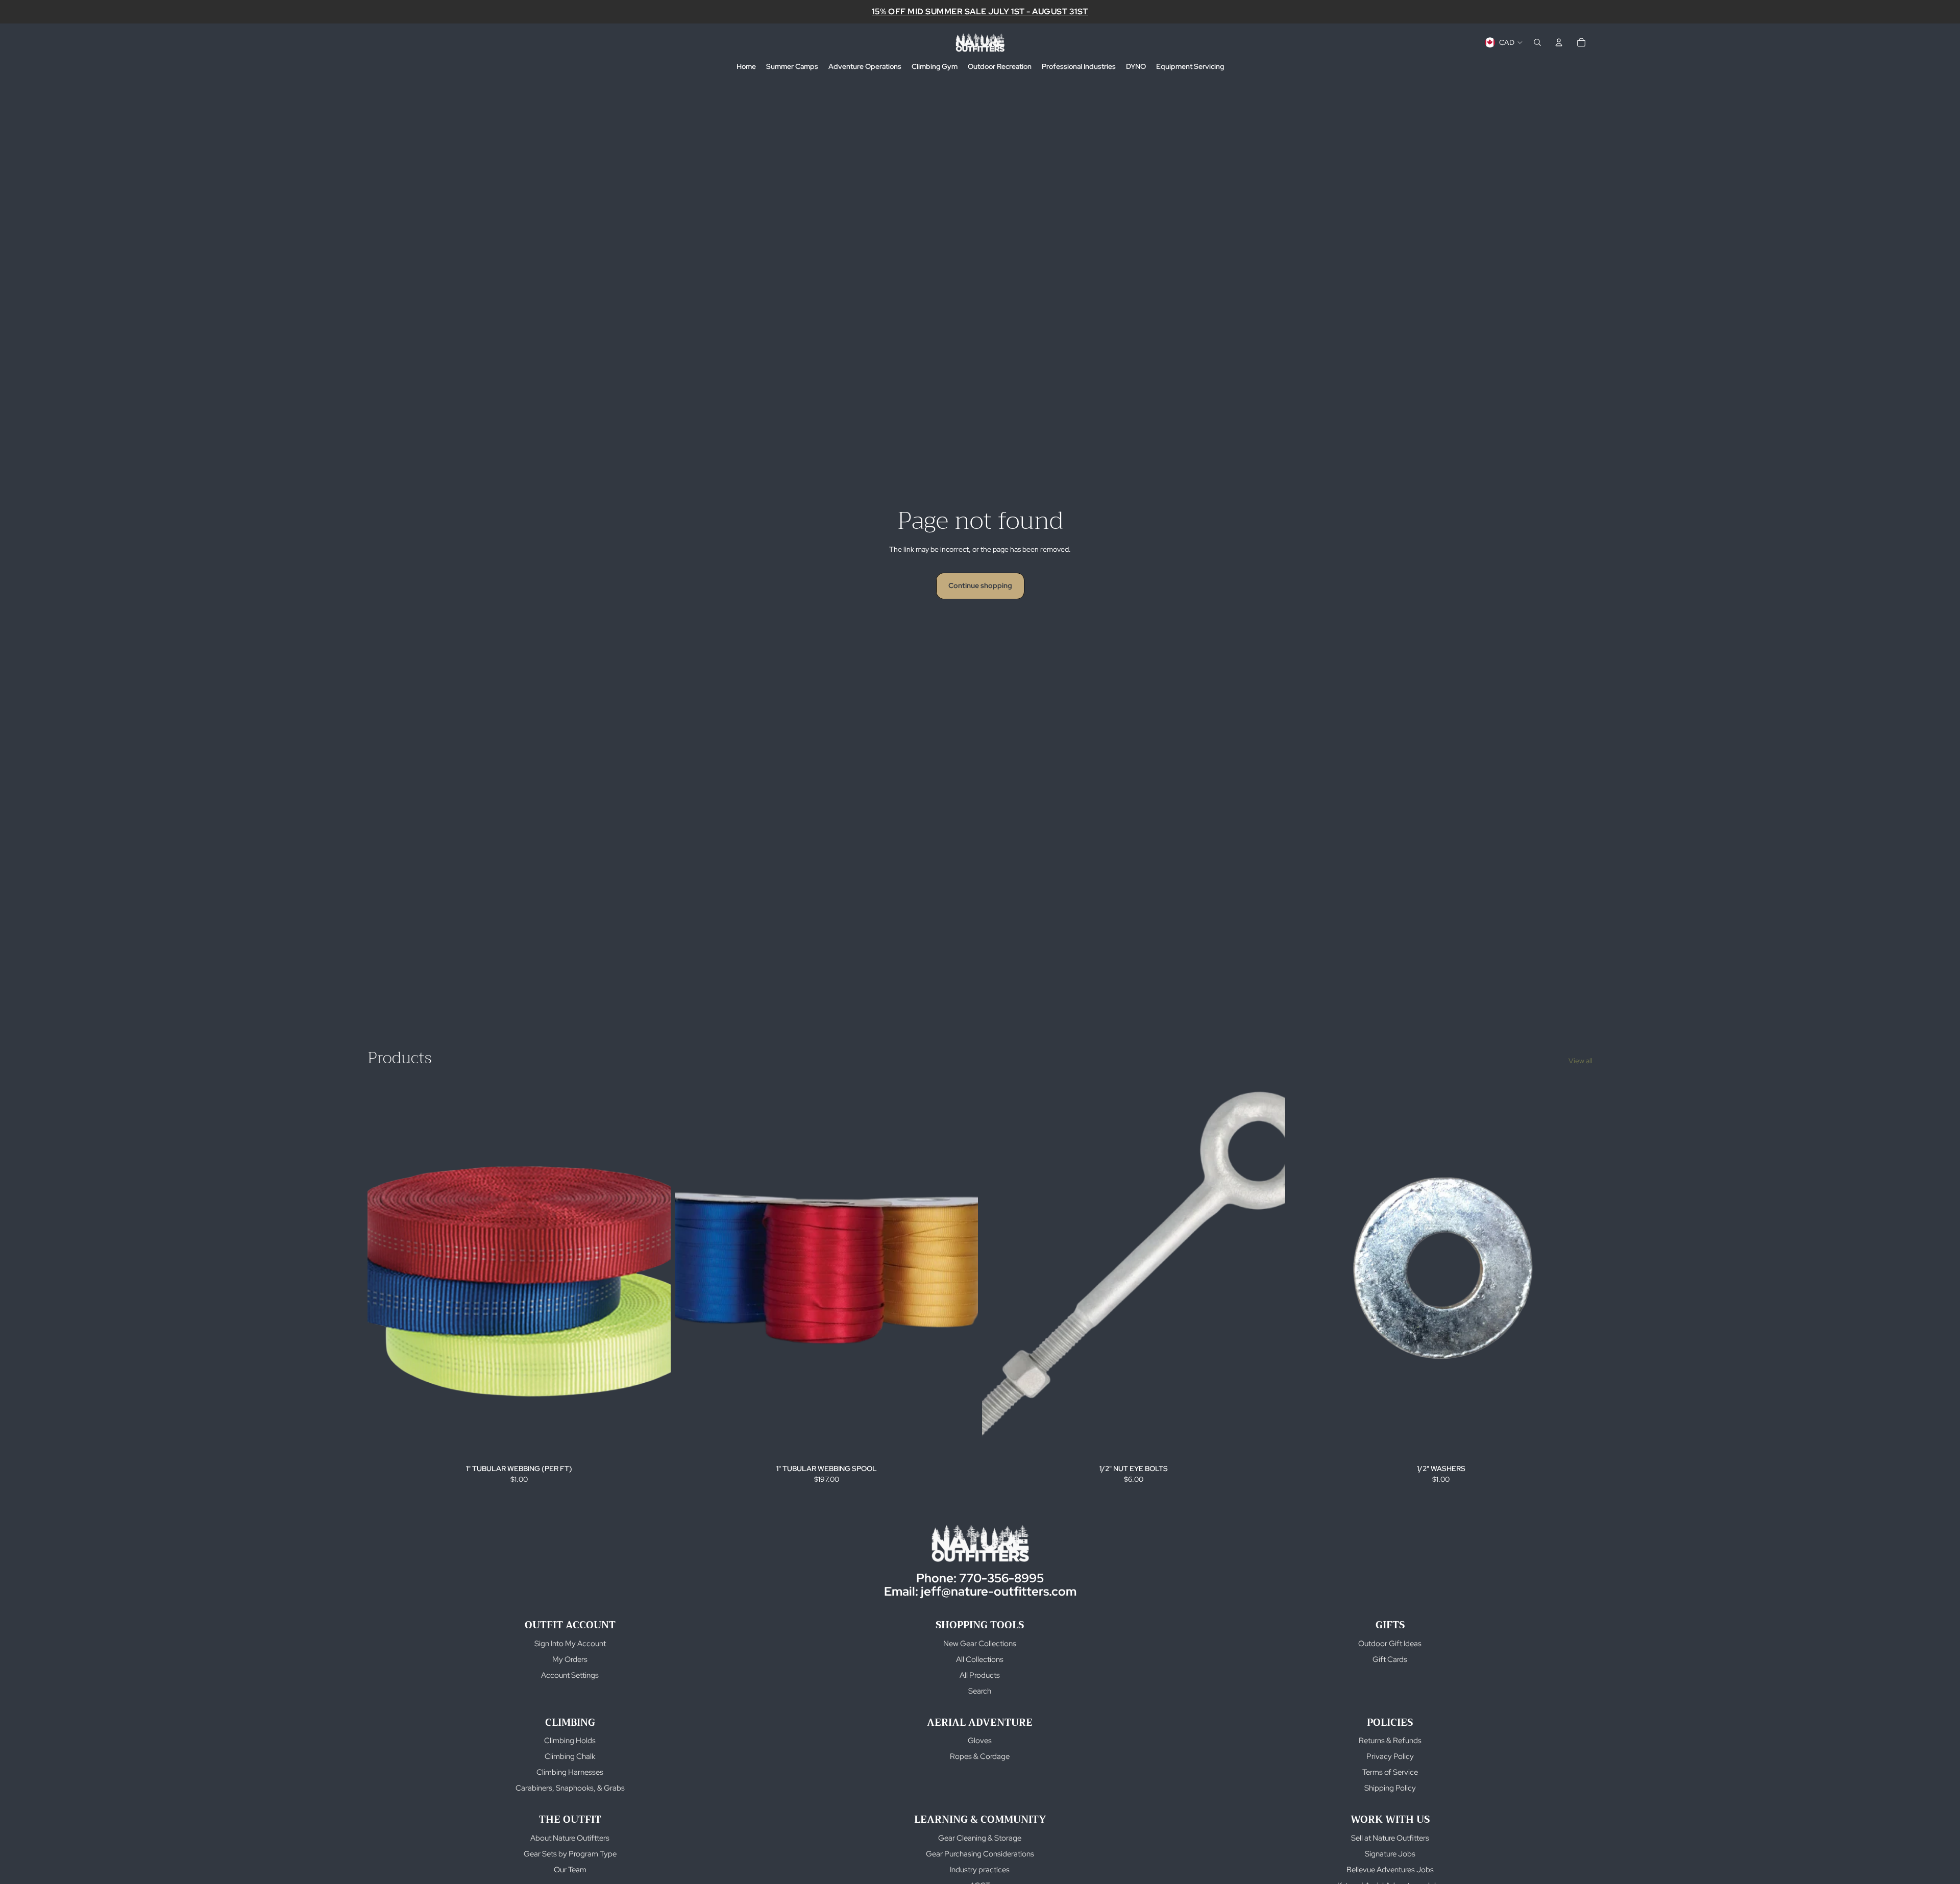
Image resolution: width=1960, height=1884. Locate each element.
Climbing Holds (570, 1741)
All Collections (980, 1659)
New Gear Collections (980, 1644)
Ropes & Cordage (980, 1756)
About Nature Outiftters (570, 1838)
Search (980, 1691)
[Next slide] (963, 1271)
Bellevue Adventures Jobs (1390, 1870)
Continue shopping (980, 585)
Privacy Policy (1390, 1756)
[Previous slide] (690, 1271)
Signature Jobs (1390, 1854)
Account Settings (570, 1675)
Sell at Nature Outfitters (1390, 1838)
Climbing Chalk (570, 1756)
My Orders (570, 1659)
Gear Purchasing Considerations (980, 1854)
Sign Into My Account (570, 1644)
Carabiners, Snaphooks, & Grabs (570, 1788)
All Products (980, 1675)
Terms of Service (1390, 1772)
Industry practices (980, 1870)
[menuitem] (746, 67)
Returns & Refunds (1390, 1741)
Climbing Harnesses (570, 1772)
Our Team (570, 1870)
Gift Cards (1390, 1659)
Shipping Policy (1390, 1788)
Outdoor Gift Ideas (1390, 1644)
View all (1581, 1061)
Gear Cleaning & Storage (980, 1838)
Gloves (980, 1741)
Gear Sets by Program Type (570, 1854)
